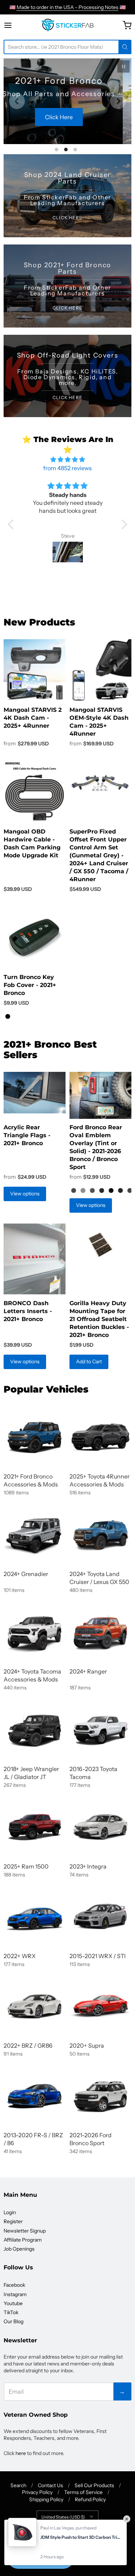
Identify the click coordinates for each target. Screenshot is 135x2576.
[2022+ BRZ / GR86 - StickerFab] (35, 2006)
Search (18, 2485)
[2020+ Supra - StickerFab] (100, 2006)
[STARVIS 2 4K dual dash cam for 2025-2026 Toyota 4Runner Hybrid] (35, 670)
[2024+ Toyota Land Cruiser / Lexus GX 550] (100, 1534)
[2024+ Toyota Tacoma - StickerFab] (35, 1632)
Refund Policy (90, 2499)
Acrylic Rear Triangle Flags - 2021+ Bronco (27, 1135)
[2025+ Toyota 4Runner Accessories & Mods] (100, 1437)
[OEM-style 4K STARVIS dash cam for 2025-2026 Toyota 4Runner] (100, 670)
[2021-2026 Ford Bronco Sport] (100, 2096)
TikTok (11, 2312)
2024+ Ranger (88, 1671)
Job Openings (19, 2249)
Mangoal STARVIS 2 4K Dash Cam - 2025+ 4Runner (33, 718)
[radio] (8, 1017)
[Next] (118, 101)
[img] (67, 459)
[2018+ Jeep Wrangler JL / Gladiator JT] (35, 1729)
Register (13, 2221)
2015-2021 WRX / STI (98, 1956)
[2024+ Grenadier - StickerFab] (35, 1534)
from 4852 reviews (67, 468)
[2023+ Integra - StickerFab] (100, 1827)
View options (25, 1194)
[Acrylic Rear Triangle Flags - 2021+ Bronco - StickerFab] (35, 1093)
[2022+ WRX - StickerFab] (35, 1917)
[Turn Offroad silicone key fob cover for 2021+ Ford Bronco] (35, 937)
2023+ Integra (88, 1866)
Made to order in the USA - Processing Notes (67, 7)
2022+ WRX (20, 1956)
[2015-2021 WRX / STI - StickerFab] (100, 1917)
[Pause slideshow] (123, 66)
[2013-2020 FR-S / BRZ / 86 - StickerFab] (35, 2096)
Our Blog (13, 2321)
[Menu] (15, 25)
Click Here (67, 124)
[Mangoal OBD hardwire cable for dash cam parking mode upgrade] (35, 792)
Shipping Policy (46, 2499)
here (21, 2453)
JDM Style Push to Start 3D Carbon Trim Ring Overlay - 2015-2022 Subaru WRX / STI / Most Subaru (82, 2537)
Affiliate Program (23, 2240)
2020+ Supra (87, 2045)
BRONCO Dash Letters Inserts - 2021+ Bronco (28, 1311)
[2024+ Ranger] (100, 1632)
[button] (13, 524)
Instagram (15, 2294)
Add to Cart (89, 1361)
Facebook (14, 2285)
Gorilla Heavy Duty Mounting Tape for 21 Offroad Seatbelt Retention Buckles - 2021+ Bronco (99, 1319)
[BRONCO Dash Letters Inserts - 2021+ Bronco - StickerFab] (35, 1259)
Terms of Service (83, 2492)
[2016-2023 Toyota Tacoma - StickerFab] (100, 1729)
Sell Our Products (94, 2485)
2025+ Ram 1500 (26, 1866)
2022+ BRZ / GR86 (28, 2045)
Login (10, 2212)
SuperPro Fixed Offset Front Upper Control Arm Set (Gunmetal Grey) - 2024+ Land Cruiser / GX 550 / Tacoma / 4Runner (99, 855)
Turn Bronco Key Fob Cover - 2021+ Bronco (30, 985)
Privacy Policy (37, 2492)
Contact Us (50, 2485)
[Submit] (125, 47)
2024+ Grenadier (26, 1574)
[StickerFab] (67, 25)
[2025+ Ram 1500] (35, 1827)
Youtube (13, 2303)
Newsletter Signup (25, 2231)
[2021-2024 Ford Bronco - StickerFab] (35, 1437)
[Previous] (17, 101)
